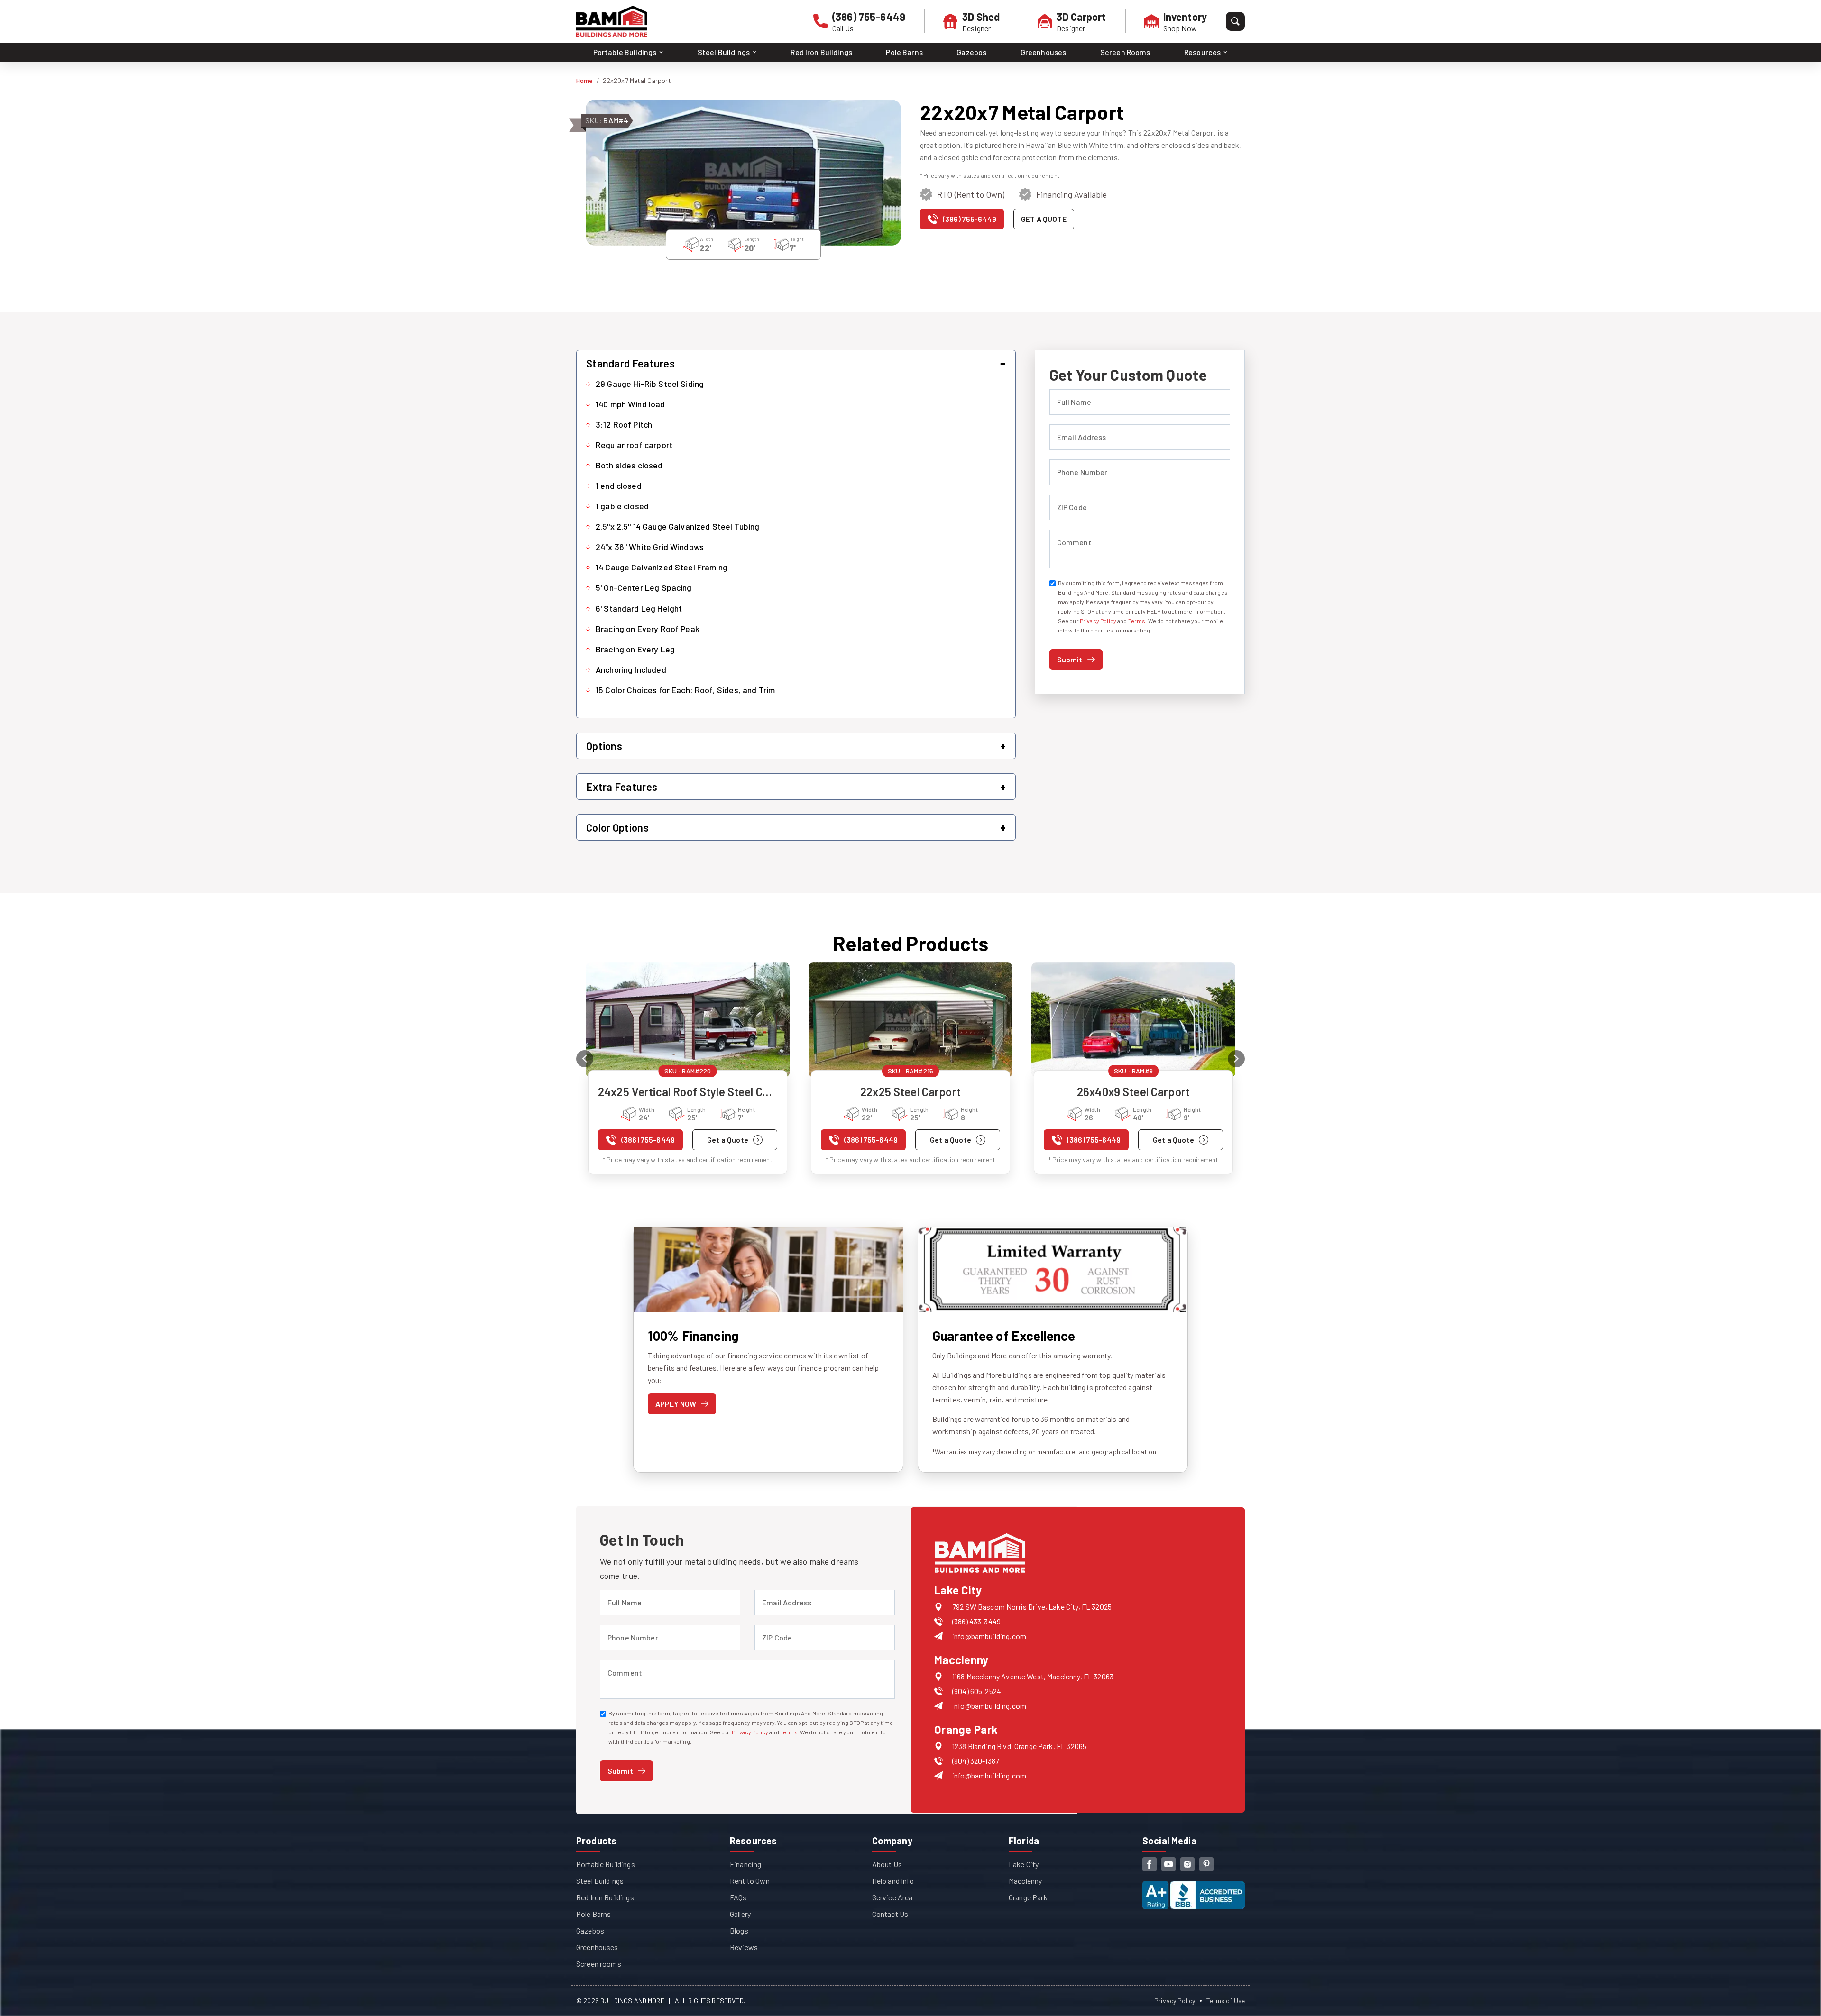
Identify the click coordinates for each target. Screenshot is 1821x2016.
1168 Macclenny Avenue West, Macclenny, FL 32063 (1033, 1676)
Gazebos (971, 52)
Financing (745, 1864)
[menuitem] (629, 52)
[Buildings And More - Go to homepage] (612, 21)
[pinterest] (1206, 1864)
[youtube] (1168, 1864)
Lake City (1024, 1864)
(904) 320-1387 (976, 1761)
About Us (887, 1864)
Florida (1024, 1841)
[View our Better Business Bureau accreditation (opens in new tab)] (1194, 1887)
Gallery (740, 1914)
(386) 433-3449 (976, 1621)
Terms (1137, 621)
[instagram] (1187, 1864)
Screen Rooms (1125, 52)
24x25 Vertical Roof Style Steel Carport (688, 1092)
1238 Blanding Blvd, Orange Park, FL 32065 (1019, 1746)
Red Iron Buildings (821, 52)
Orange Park (1028, 1897)
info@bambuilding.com (989, 1636)
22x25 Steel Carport (910, 1092)
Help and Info (893, 1881)
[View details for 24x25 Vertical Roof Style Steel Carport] (688, 1020)
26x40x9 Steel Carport (1133, 1092)
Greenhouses (1044, 52)
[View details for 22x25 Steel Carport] (910, 1020)
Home (585, 80)
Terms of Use (1226, 2001)
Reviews (744, 1947)
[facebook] (1150, 1864)
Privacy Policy (1098, 621)
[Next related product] (1236, 1059)
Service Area (892, 1897)
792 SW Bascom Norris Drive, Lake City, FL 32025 (1032, 1607)
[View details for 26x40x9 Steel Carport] (1133, 1020)
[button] (796, 363)
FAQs (738, 1897)
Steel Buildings (600, 1881)
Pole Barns (904, 52)
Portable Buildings (606, 1864)
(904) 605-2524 (977, 1691)
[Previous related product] (585, 1059)
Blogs (739, 1930)
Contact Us (890, 1914)
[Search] (1235, 21)
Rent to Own (750, 1881)
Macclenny (1025, 1881)
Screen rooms (599, 1964)
